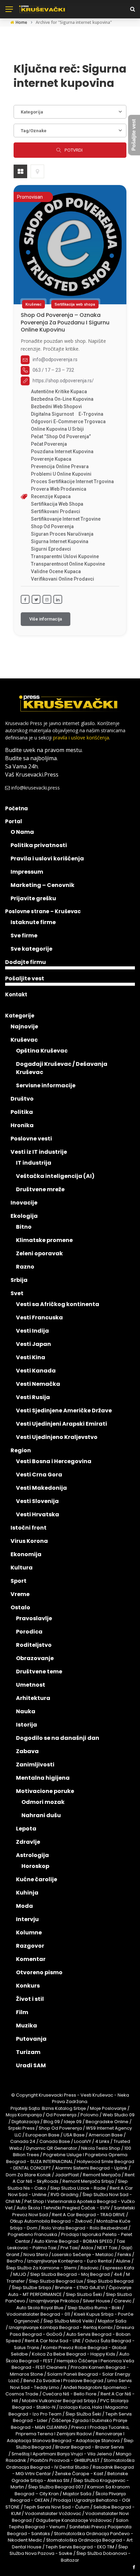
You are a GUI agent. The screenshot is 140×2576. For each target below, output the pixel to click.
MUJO (20, 2274)
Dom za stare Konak (28, 2175)
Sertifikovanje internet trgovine (66, 519)
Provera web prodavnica (59, 489)
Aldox (87, 2248)
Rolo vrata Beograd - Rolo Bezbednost (84, 2228)
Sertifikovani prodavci (56, 511)
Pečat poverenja (49, 444)
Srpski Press (21, 2128)
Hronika (22, 1125)
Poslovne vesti (31, 1139)
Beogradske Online (107, 2122)
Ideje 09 (73, 2122)
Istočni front (29, 1528)
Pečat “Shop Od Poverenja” (61, 436)
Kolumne (29, 1933)
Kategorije (20, 1016)
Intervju (27, 1919)
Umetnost (31, 1685)
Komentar (31, 1959)
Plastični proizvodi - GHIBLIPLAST (65, 2460)
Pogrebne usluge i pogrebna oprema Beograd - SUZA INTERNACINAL (67, 2158)
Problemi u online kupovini (61, 474)
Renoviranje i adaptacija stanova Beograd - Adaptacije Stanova (66, 2437)
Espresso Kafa (118, 2268)
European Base (43, 2135)
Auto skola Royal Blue (40, 2308)
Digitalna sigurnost (52, 414)
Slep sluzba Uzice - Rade (78, 2188)
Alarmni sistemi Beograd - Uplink (91, 2168)
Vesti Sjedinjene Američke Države (64, 1410)
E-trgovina (91, 414)
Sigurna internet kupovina (60, 541)
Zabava (27, 1751)
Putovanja (31, 2039)
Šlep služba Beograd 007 (56, 2487)
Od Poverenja (61, 2115)
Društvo (22, 1099)
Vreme (20, 1594)
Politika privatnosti (39, 845)
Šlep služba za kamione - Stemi (41, 2268)
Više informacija (46, 619)
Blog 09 (52, 2122)
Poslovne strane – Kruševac (43, 911)
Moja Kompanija (24, 2115)
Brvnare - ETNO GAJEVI (80, 2288)
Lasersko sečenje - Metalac (83, 2255)
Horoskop (35, 1866)
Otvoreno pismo (39, 1972)
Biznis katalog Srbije (64, 2108)
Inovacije (24, 1203)
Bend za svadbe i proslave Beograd (63, 2381)
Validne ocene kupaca (56, 571)
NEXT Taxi (107, 2248)
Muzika (27, 2026)
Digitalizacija (25, 2122)
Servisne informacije (46, 1085)
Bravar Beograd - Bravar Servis (90, 2447)
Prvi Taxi (69, 2248)
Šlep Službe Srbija (31, 2288)
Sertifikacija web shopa (75, 304)
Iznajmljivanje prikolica (54, 2301)
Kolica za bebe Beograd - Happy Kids (74, 2354)
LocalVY (83, 2141)
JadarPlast (67, 2175)
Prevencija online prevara (60, 466)
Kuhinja (27, 1893)
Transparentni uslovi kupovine (65, 556)
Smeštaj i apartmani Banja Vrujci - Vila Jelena (62, 2454)
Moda (24, 1906)
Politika (22, 1112)
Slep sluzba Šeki (84, 2294)
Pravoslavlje (34, 1618)
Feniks (124, 2255)
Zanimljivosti (35, 1765)
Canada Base (55, 2141)
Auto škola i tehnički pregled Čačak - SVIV (63, 2208)
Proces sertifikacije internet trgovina (72, 481)
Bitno (24, 1227)
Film (22, 2012)
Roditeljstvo (34, 1645)
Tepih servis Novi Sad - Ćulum (57, 2507)
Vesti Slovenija (37, 1501)
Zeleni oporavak (39, 1253)
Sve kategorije (31, 949)
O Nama (22, 832)
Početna (16, 808)
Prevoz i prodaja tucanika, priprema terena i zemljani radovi (73, 2431)
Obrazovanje (35, 1658)
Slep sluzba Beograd (110, 2281)
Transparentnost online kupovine (68, 564)
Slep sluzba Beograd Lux (56, 2281)
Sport (19, 1581)
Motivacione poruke (45, 1791)
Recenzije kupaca (51, 496)
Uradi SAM (31, 2065)
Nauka (26, 1711)
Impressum (27, 872)
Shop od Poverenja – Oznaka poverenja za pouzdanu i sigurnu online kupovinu (65, 322)
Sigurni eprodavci (51, 549)
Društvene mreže (40, 1189)
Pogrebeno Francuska (32, 2234)
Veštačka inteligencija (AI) (55, 1176)
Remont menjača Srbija (88, 2181)
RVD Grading (65, 2195)
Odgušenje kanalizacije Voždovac (74, 2520)
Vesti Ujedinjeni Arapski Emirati (62, 1424)
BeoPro (15, 2261)
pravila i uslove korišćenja (81, 738)
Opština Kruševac (42, 1051)
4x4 (118, 2274)
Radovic (90, 2268)
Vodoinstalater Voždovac (53, 2513)
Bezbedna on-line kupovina (62, 399)
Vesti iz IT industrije (39, 1152)
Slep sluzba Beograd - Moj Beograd (70, 2274)
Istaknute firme (33, 922)
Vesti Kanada (36, 1371)
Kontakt (16, 994)
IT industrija (34, 1163)
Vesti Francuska (39, 1317)
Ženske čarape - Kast (79, 2474)
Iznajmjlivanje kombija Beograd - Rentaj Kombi (61, 2327)
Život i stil (30, 1999)
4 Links (102, 2141)
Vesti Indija (32, 1331)
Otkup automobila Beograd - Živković (51, 2221)
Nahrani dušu (41, 1815)
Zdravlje (28, 1842)
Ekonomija (26, 1554)
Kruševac (33, 304)
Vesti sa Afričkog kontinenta (58, 1304)
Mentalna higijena (43, 1778)
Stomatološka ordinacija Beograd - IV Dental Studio (70, 2464)
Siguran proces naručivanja (62, 534)
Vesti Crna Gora (39, 1475)
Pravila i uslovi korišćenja (47, 858)
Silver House (97, 2301)
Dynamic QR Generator (52, 2148)
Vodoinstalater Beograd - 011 (38, 2314)
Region (21, 1450)
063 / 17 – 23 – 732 (53, 370)
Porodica (29, 1632)
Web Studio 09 (119, 2115)
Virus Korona (29, 1541)
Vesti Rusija (33, 1397)
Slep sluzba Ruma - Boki (94, 2308)
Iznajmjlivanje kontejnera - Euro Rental (69, 2261)
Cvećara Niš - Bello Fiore (69, 2394)
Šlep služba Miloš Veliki (69, 2321)
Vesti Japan (33, 1344)
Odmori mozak (43, 1802)
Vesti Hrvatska (38, 1514)
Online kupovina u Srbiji (57, 429)
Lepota (26, 1829)
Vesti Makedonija (41, 1488)
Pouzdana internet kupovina (62, 451)
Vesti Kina (31, 1357)
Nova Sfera (36, 2255)
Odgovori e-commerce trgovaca (68, 421)
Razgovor (30, 1946)
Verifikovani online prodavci (63, 579)
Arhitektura (33, 1698)
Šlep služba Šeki (83, 2414)
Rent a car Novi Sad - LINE (53, 2341)
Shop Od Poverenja (52, 526)
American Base (106, 2135)
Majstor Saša (112, 2321)
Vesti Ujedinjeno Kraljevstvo (57, 1437)
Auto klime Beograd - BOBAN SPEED (73, 2241)
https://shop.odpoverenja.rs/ (63, 381)
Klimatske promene (44, 1240)
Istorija (27, 1725)
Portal (14, 821)
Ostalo (20, 1607)
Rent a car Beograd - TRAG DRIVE (89, 2215)
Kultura (22, 1568)
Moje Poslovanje (108, 2108)
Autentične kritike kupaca (59, 392)
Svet (17, 1293)
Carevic (123, 2301)
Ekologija (24, 1216)
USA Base (74, 2135)
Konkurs (28, 1986)
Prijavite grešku (33, 898)
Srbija (19, 1280)
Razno (25, 1267)
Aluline (123, 2261)
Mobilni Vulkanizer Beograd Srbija (59, 2401)
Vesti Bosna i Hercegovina (54, 1461)
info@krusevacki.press (36, 788)
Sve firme (24, 936)
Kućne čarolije (37, 1879)
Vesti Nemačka (38, 1384)
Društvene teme (39, 1672)
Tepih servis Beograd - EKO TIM (80, 2547)
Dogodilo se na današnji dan (58, 1738)
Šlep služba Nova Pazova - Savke (69, 2550)
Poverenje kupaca (51, 459)
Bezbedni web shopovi (56, 407)
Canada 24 (23, 2141)
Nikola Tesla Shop (101, 2148)
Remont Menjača (102, 2175)
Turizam (28, 2052)
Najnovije (24, 1026)
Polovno (90, 2115)
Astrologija (32, 1855)
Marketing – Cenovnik (42, 885)
